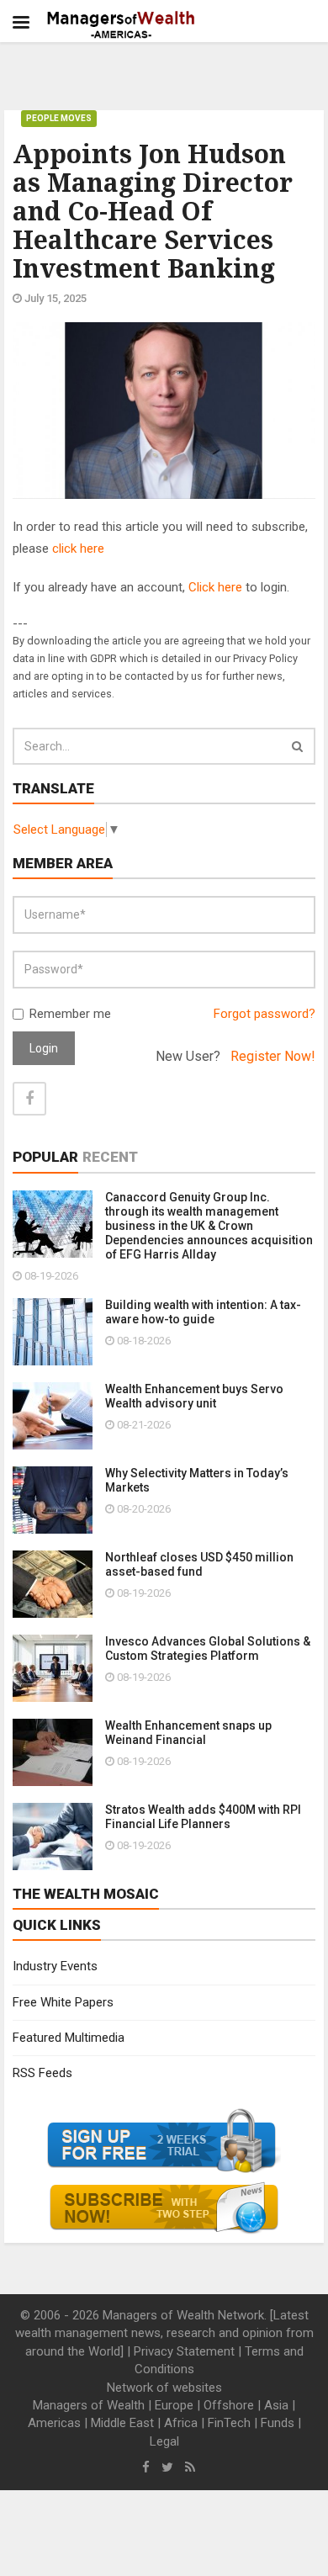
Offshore (229, 2405)
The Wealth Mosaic (86, 1894)
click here (78, 549)
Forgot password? (265, 1014)
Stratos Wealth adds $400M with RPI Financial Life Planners (203, 1817)
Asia (276, 2405)
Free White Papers (63, 2002)
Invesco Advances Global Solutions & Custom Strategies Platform (208, 1648)
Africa (181, 2423)
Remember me (70, 1014)
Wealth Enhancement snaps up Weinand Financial (188, 1733)
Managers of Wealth (89, 2405)
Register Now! (273, 1056)
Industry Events (55, 1966)
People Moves (59, 118)
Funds (278, 2423)
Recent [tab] (110, 1157)
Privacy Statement (184, 2351)
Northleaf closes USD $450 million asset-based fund (199, 1564)
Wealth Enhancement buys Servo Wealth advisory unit (194, 1396)
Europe (174, 2405)
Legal (164, 2441)
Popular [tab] (45, 1157)
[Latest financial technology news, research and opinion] (122, 25)
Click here (215, 587)
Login (44, 1048)
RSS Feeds (42, 2073)
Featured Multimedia (69, 2038)
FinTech (229, 2423)
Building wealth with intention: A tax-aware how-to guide (203, 1312)
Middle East (122, 2423)
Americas (54, 2423)
